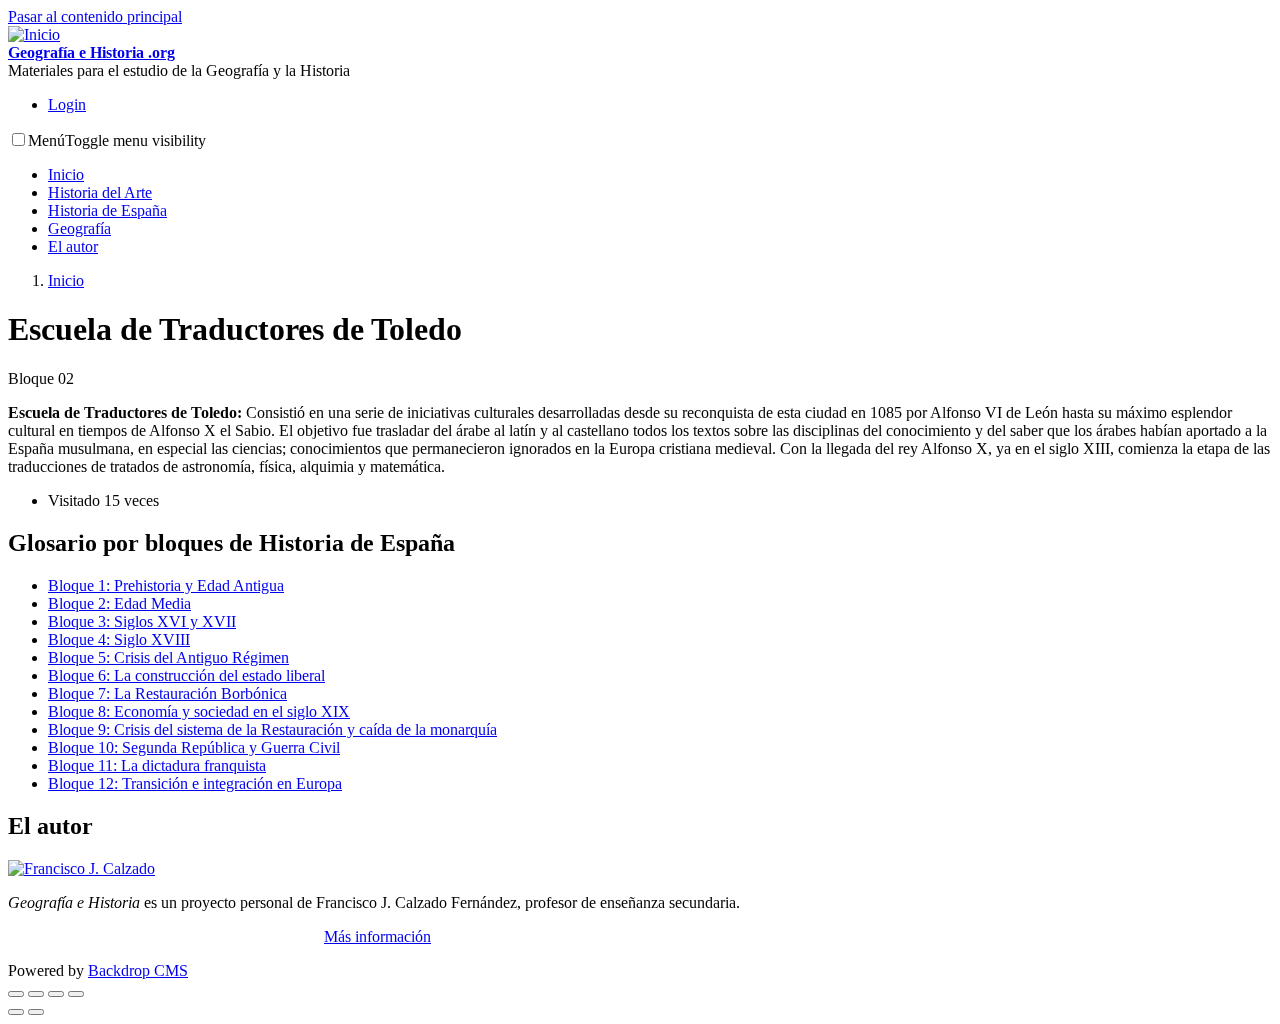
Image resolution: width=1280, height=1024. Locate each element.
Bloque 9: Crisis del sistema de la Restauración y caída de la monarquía (272, 729)
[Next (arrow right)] (36, 1012)
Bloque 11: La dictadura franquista (157, 765)
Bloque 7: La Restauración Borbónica (167, 693)
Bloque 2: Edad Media (119, 603)
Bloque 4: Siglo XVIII (119, 639)
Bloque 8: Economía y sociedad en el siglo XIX (199, 711)
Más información (377, 936)
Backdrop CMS (138, 970)
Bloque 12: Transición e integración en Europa (195, 783)
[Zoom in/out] (76, 994)
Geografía (79, 228)
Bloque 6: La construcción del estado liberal (186, 675)
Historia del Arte (100, 192)
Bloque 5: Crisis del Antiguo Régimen (168, 657)
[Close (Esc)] (16, 994)
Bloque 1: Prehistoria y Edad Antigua (166, 585)
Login (67, 104)
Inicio (66, 174)
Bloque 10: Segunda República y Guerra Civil (194, 747)
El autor (73, 246)
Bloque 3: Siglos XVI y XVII (142, 621)
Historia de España (107, 210)
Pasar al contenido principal (95, 16)
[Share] (36, 994)
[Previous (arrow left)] (16, 1012)
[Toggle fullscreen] (56, 994)
